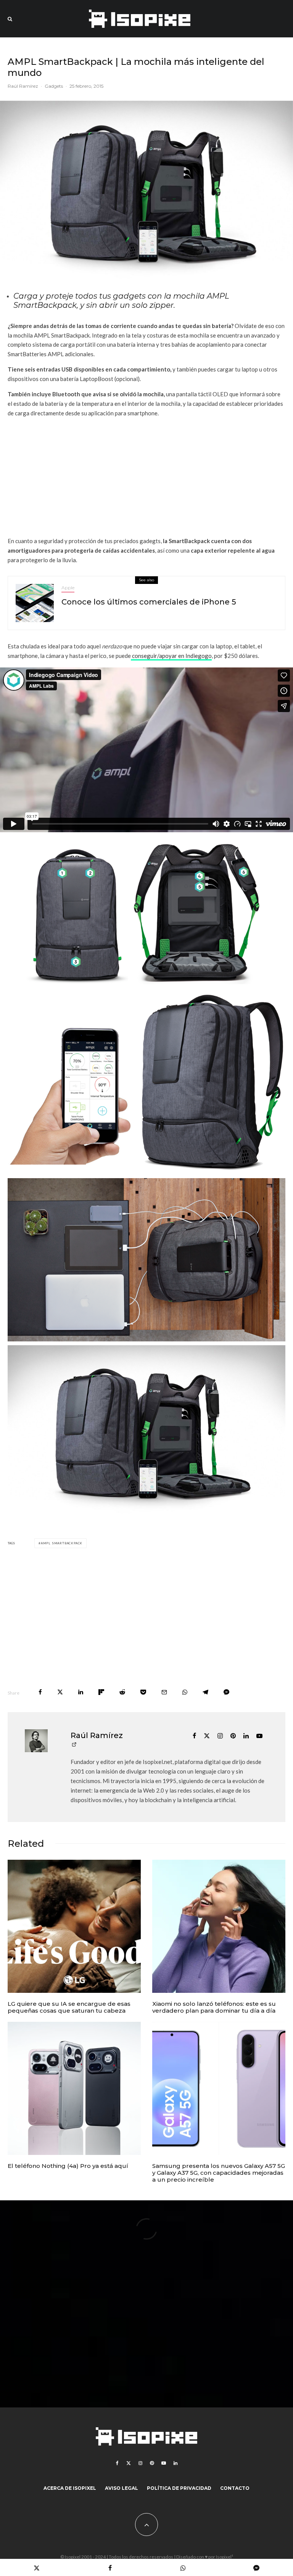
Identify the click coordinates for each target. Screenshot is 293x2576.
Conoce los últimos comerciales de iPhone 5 (149, 602)
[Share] (40, 1692)
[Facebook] (117, 2463)
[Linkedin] (175, 2463)
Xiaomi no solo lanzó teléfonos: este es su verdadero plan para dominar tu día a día (214, 2007)
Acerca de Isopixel (70, 2488)
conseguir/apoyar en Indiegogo (171, 656)
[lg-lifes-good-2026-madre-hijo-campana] (74, 1926)
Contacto (235, 2488)
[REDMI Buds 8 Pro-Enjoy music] (219, 1926)
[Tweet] (60, 1692)
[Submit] (122, 1692)
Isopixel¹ (225, 2557)
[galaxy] (219, 2088)
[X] (129, 2463)
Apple (68, 588)
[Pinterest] (152, 2463)
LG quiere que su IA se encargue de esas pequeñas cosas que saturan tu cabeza (69, 2007)
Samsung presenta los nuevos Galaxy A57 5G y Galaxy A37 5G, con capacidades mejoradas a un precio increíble (219, 2173)
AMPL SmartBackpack (62, 1543)
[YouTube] (164, 2463)
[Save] (143, 1692)
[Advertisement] (146, 477)
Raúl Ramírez (23, 86)
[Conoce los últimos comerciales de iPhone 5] (35, 603)
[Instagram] (140, 2463)
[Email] (164, 1692)
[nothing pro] (74, 2088)
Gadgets (54, 86)
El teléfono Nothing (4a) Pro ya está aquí (68, 2166)
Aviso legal (122, 2488)
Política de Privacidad (179, 2488)
